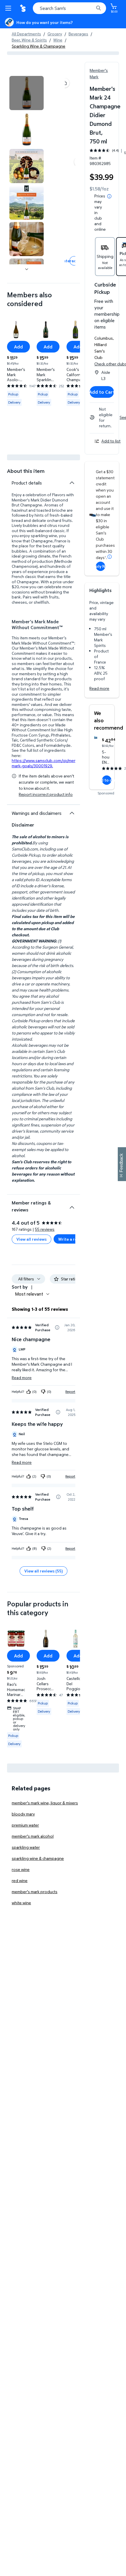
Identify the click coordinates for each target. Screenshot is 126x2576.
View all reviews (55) (44, 1571)
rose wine (21, 1869)
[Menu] (9, 8)
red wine (20, 1880)
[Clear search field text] (91, 8)
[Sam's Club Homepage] (23, 8)
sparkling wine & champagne (38, 1858)
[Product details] (72, 483)
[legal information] (109, 196)
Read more (99, 688)
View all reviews (31, 1239)
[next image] (27, 269)
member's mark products (35, 1892)
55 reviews (45, 1229)
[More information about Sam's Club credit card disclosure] (110, 557)
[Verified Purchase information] (57, 1327)
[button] (65, 83)
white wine (21, 1903)
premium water (25, 1825)
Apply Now (101, 566)
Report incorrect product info (46, 794)
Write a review (72, 1239)
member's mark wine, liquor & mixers (45, 1803)
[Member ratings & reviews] (72, 1205)
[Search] (98, 8)
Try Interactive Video (74, 261)
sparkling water (26, 1847)
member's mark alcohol (33, 1836)
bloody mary (23, 1814)
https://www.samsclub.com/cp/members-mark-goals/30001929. (50, 763)
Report (70, 1392)
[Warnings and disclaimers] (72, 813)
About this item (26, 471)
